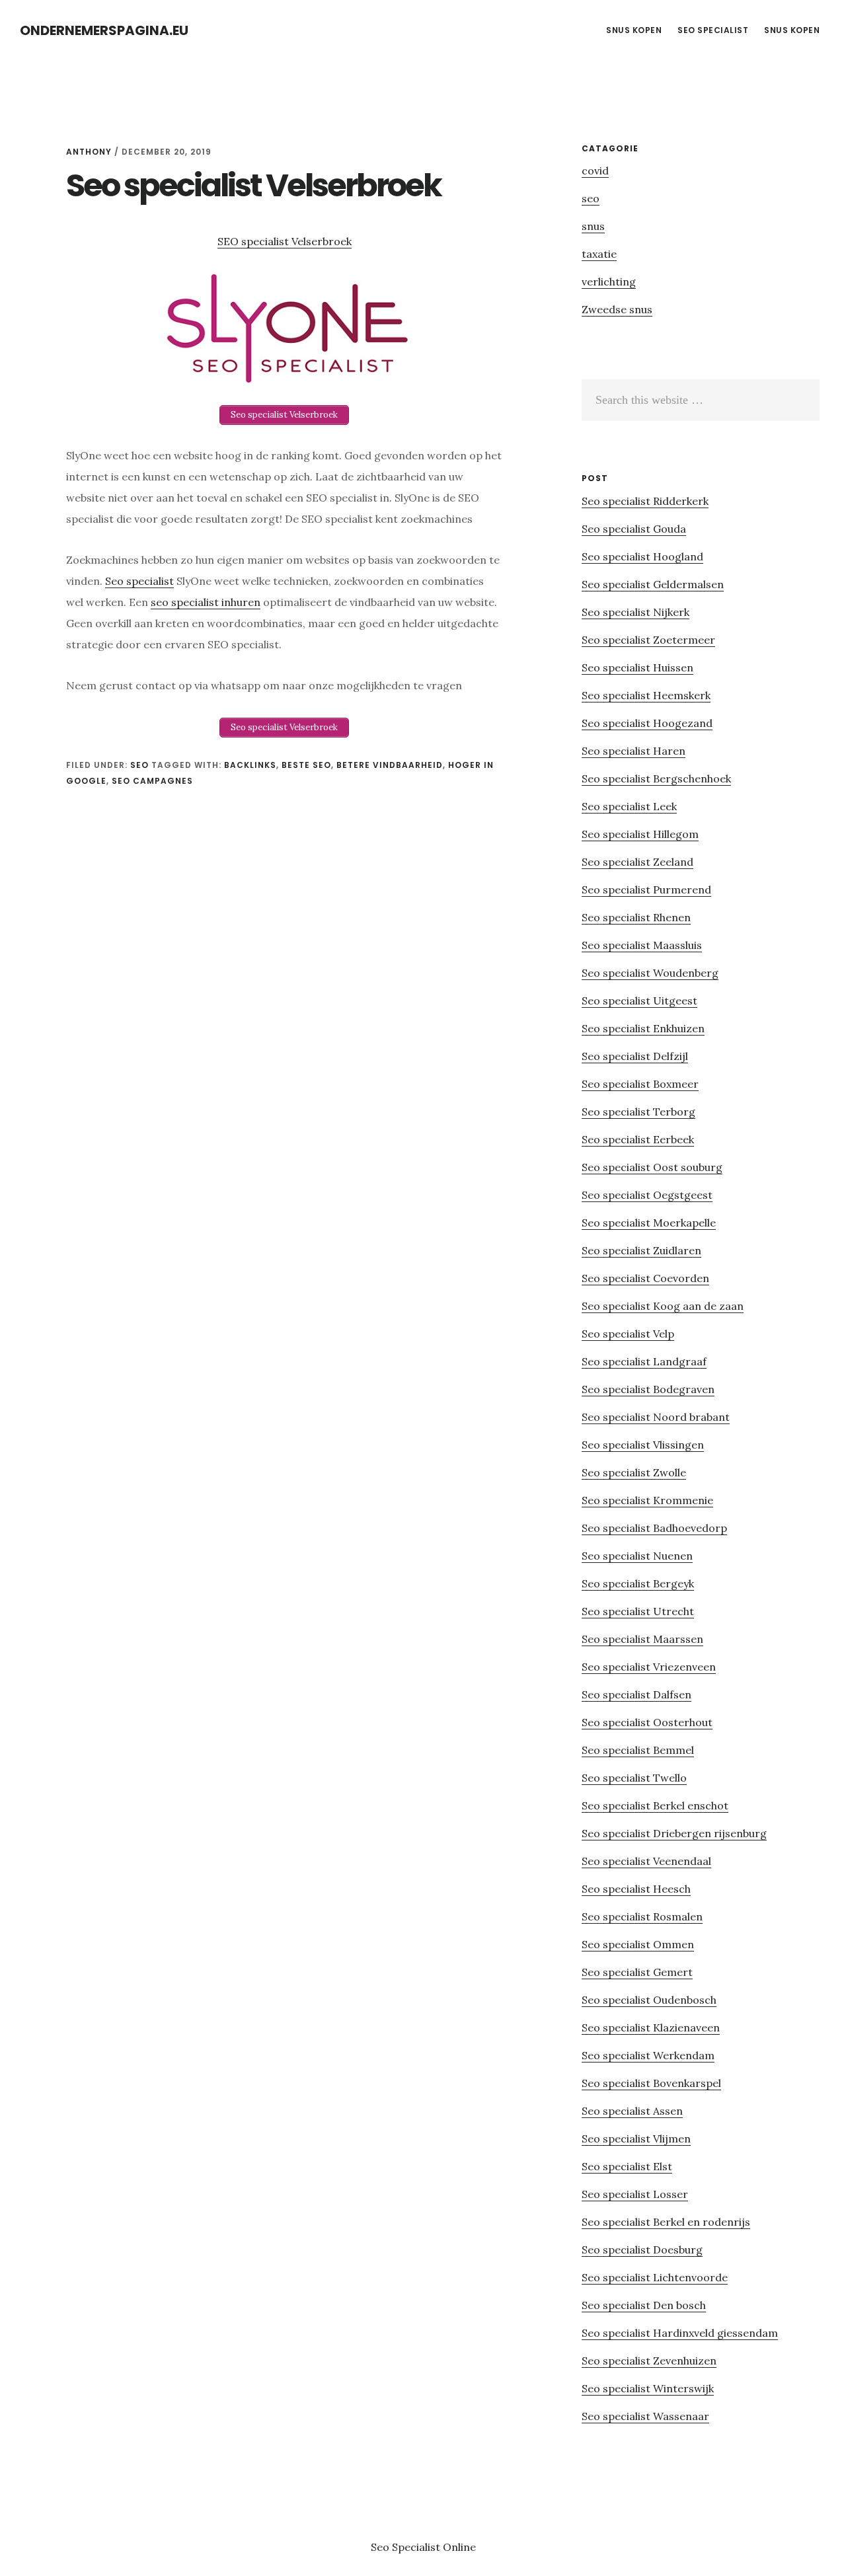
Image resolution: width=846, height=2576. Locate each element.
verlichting (609, 282)
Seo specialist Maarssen (642, 1639)
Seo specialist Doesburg (642, 2250)
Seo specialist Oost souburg (652, 1167)
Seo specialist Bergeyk (638, 1583)
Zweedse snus (617, 309)
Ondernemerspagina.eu (104, 30)
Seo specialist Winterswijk (648, 2388)
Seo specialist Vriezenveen (649, 1667)
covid (595, 170)
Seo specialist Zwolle (634, 1472)
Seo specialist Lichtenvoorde (655, 2277)
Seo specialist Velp (628, 1334)
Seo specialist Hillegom (640, 834)
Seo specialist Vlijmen (636, 2139)
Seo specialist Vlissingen (643, 1445)
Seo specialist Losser (635, 2194)
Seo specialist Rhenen (636, 917)
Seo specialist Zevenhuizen (649, 2361)
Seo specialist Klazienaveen (651, 2027)
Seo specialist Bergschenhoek (656, 778)
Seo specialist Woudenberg (650, 973)
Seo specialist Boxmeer (640, 1084)
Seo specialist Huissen (637, 667)
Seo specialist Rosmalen (642, 1916)
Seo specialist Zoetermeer (648, 640)
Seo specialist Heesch (636, 1889)
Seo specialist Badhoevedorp (654, 1528)
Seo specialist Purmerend (646, 890)
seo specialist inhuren (206, 602)
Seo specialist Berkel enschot (655, 1805)
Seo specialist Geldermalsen (653, 584)
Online (459, 2547)
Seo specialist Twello (634, 1778)
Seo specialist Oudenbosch (649, 2000)
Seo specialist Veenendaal (646, 1861)
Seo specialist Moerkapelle (649, 1223)
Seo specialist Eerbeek (638, 1139)
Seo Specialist (407, 2547)
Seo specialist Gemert (637, 1972)
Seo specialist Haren (634, 751)
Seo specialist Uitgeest (639, 1001)
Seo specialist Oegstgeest (647, 1195)
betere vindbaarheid (390, 765)
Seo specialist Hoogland (642, 556)
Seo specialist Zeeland (637, 862)
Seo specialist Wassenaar (645, 2416)
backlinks (250, 765)
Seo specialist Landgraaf (644, 1361)
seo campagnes (152, 781)
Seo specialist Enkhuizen (643, 1028)
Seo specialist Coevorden (645, 1278)
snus (593, 226)
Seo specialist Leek (629, 806)
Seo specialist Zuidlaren (641, 1250)
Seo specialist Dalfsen (636, 1694)
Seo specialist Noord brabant (656, 1417)
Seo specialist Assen (632, 2111)
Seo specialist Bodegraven (648, 1389)
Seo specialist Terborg (638, 1112)
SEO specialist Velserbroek (285, 241)
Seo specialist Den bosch (644, 2305)
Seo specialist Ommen (638, 1944)
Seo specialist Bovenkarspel (651, 2083)
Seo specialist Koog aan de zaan (663, 1306)
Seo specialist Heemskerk (646, 695)
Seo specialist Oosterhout (647, 1722)
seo (139, 765)
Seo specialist (139, 581)
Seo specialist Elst (627, 2166)
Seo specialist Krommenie (647, 1500)
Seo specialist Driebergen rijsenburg (674, 1833)
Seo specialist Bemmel (638, 1750)
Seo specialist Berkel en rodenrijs (666, 2222)
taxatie (599, 254)
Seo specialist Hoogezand (647, 723)
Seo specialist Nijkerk (635, 612)
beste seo (306, 765)
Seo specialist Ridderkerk (645, 501)
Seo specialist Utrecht (638, 1611)
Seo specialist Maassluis (642, 945)
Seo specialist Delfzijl (635, 1056)
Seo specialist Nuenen (637, 1556)
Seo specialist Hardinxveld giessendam (680, 2333)
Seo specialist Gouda (634, 529)
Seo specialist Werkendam (648, 2055)
